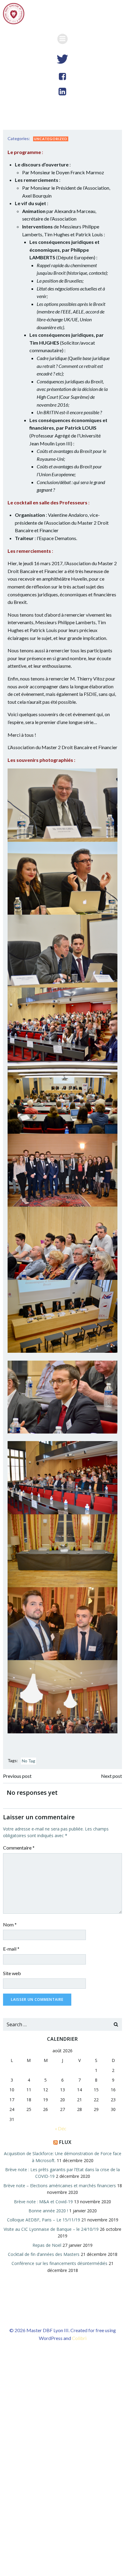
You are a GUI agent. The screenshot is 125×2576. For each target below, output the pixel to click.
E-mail (11, 1949)
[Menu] (62, 39)
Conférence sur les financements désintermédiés (59, 2263)
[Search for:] (56, 2024)
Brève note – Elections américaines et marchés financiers (60, 2186)
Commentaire (19, 1848)
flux (65, 2142)
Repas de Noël (47, 2245)
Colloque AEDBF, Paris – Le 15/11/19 (44, 2220)
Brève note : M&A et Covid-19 (43, 2202)
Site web (12, 1973)
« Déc (61, 2128)
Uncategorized (51, 139)
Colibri (79, 2338)
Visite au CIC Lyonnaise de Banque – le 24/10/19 (51, 2229)
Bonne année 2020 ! (48, 2211)
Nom (10, 1924)
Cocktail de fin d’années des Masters (44, 2254)
